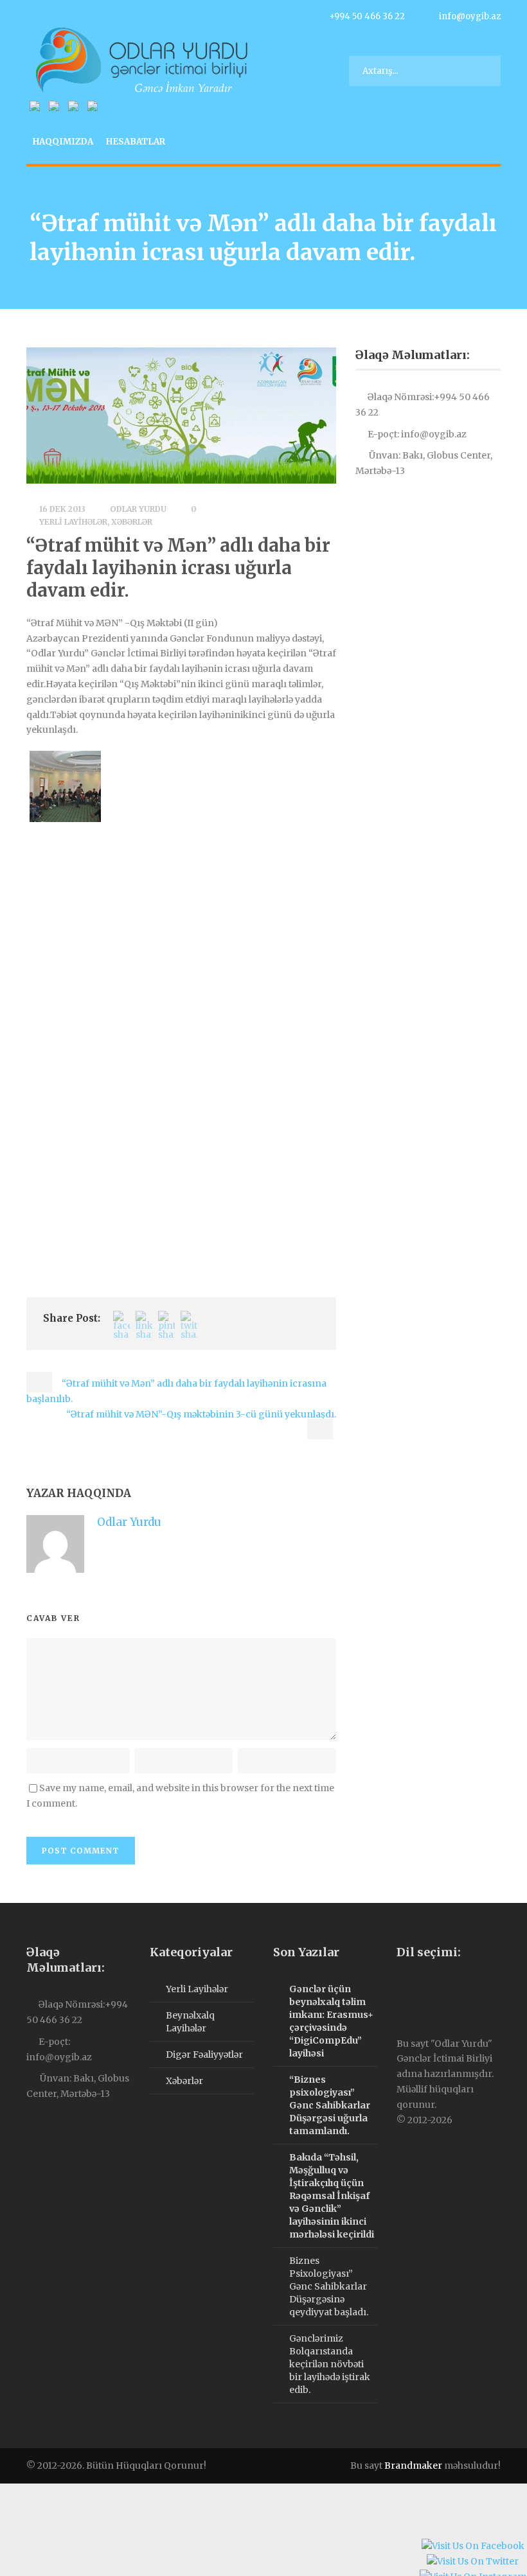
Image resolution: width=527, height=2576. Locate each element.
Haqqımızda (63, 142)
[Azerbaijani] (402, 1988)
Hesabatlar (136, 142)
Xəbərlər (132, 522)
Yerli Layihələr (73, 522)
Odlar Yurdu (138, 509)
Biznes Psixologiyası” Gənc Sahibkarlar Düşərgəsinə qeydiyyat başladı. (329, 2286)
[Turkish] (441, 1988)
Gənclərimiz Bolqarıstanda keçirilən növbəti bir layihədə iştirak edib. (330, 2364)
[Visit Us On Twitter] (472, 2563)
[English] (415, 1988)
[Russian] (428, 1988)
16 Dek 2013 (62, 509)
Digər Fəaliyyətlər (204, 2055)
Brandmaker (413, 2466)
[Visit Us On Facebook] (473, 2548)
